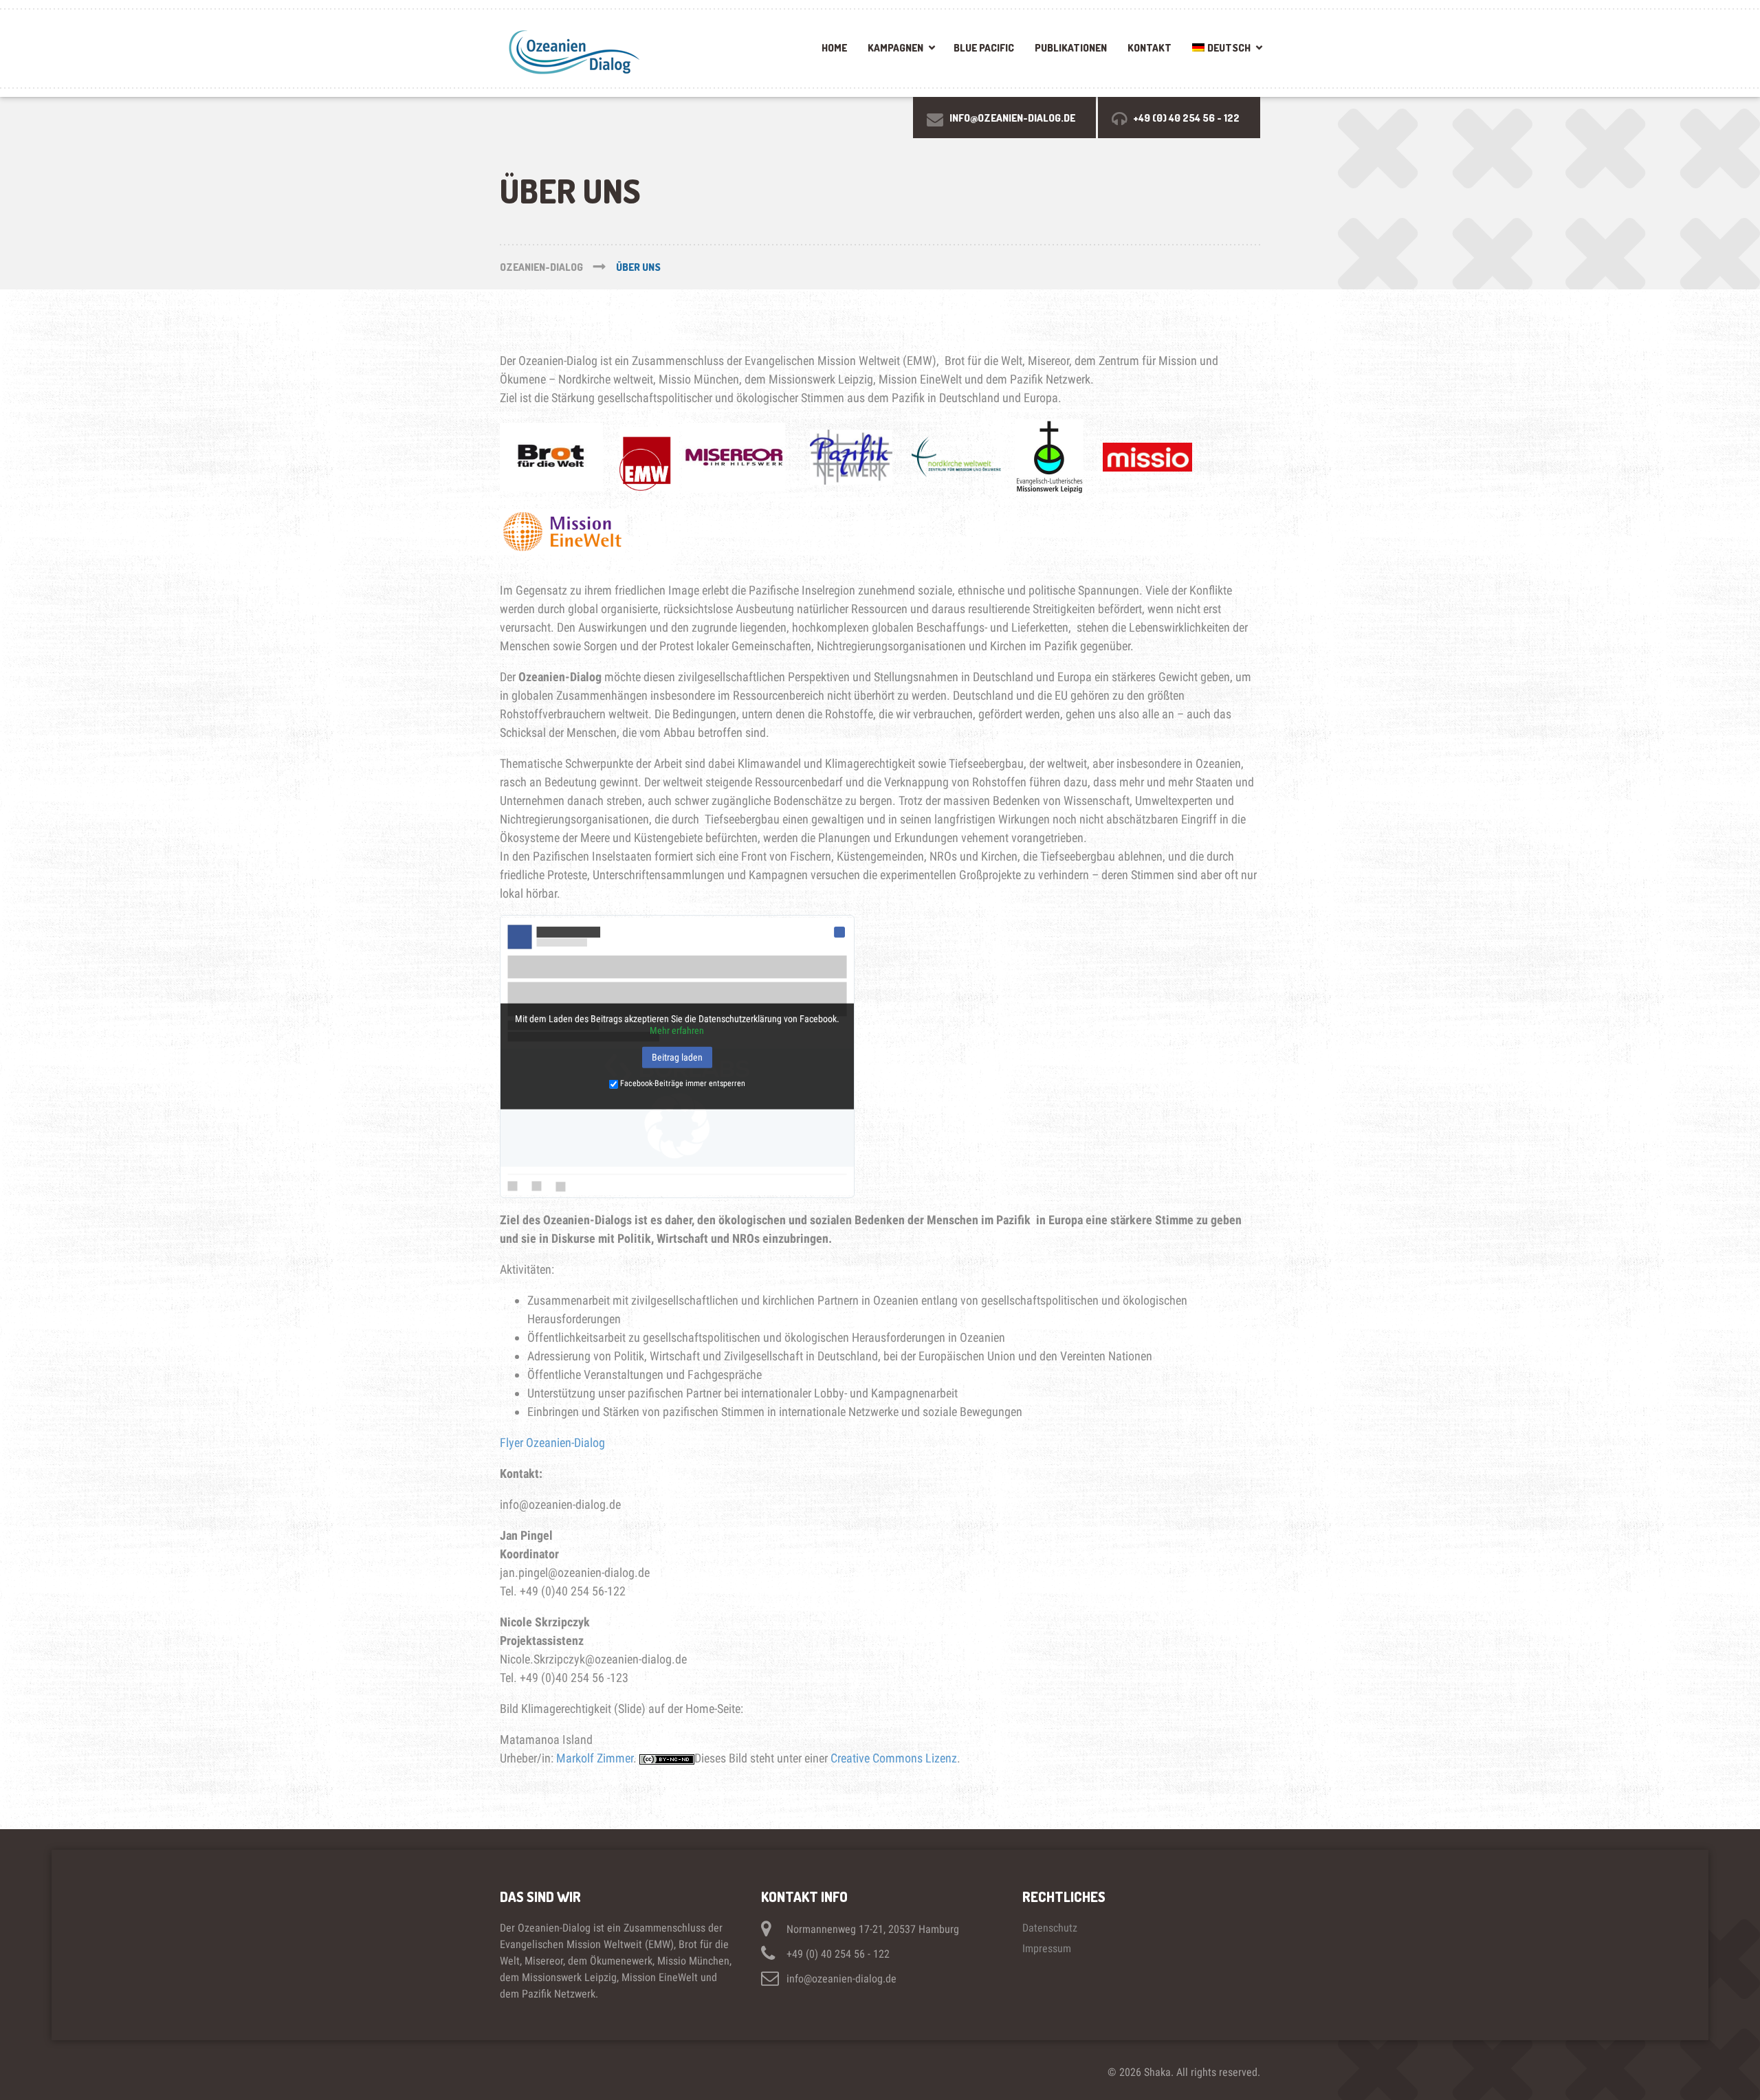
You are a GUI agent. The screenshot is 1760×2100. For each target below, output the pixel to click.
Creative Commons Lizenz (894, 1758)
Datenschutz (1050, 1928)
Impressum (1047, 1948)
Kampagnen (895, 48)
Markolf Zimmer (595, 1758)
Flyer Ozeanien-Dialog (552, 1443)
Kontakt (1149, 48)
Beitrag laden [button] (677, 1057)
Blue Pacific (984, 48)
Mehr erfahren (677, 1030)
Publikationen (1071, 48)
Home (834, 48)
